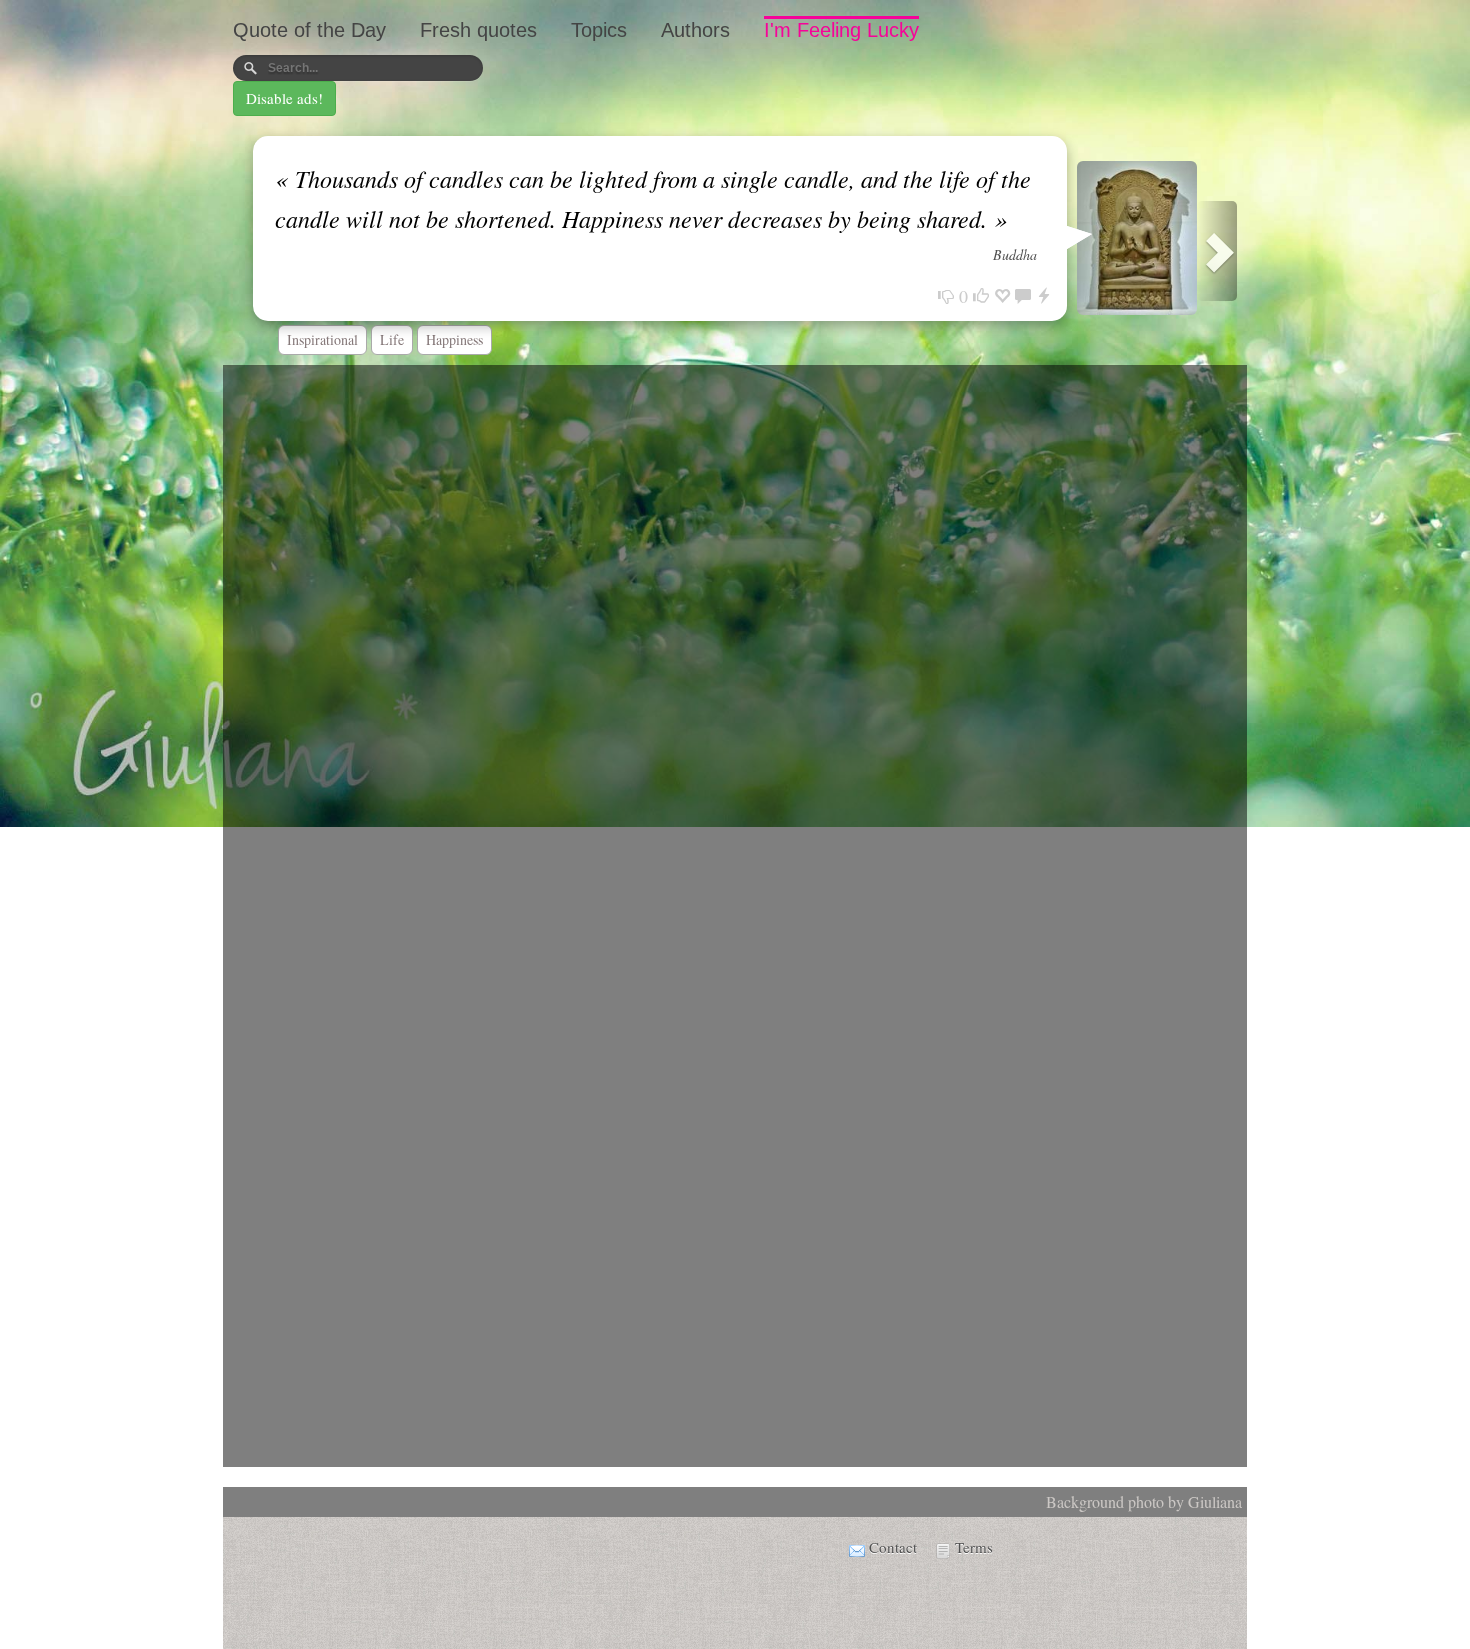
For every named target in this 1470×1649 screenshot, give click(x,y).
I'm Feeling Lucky (841, 30)
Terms (974, 1547)
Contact (893, 1547)
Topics (599, 30)
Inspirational (322, 339)
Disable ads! (284, 98)
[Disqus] (735, 635)
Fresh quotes (478, 30)
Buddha (1015, 254)
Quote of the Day (309, 30)
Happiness (454, 339)
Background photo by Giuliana (1144, 1501)
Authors (695, 30)
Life (392, 339)
